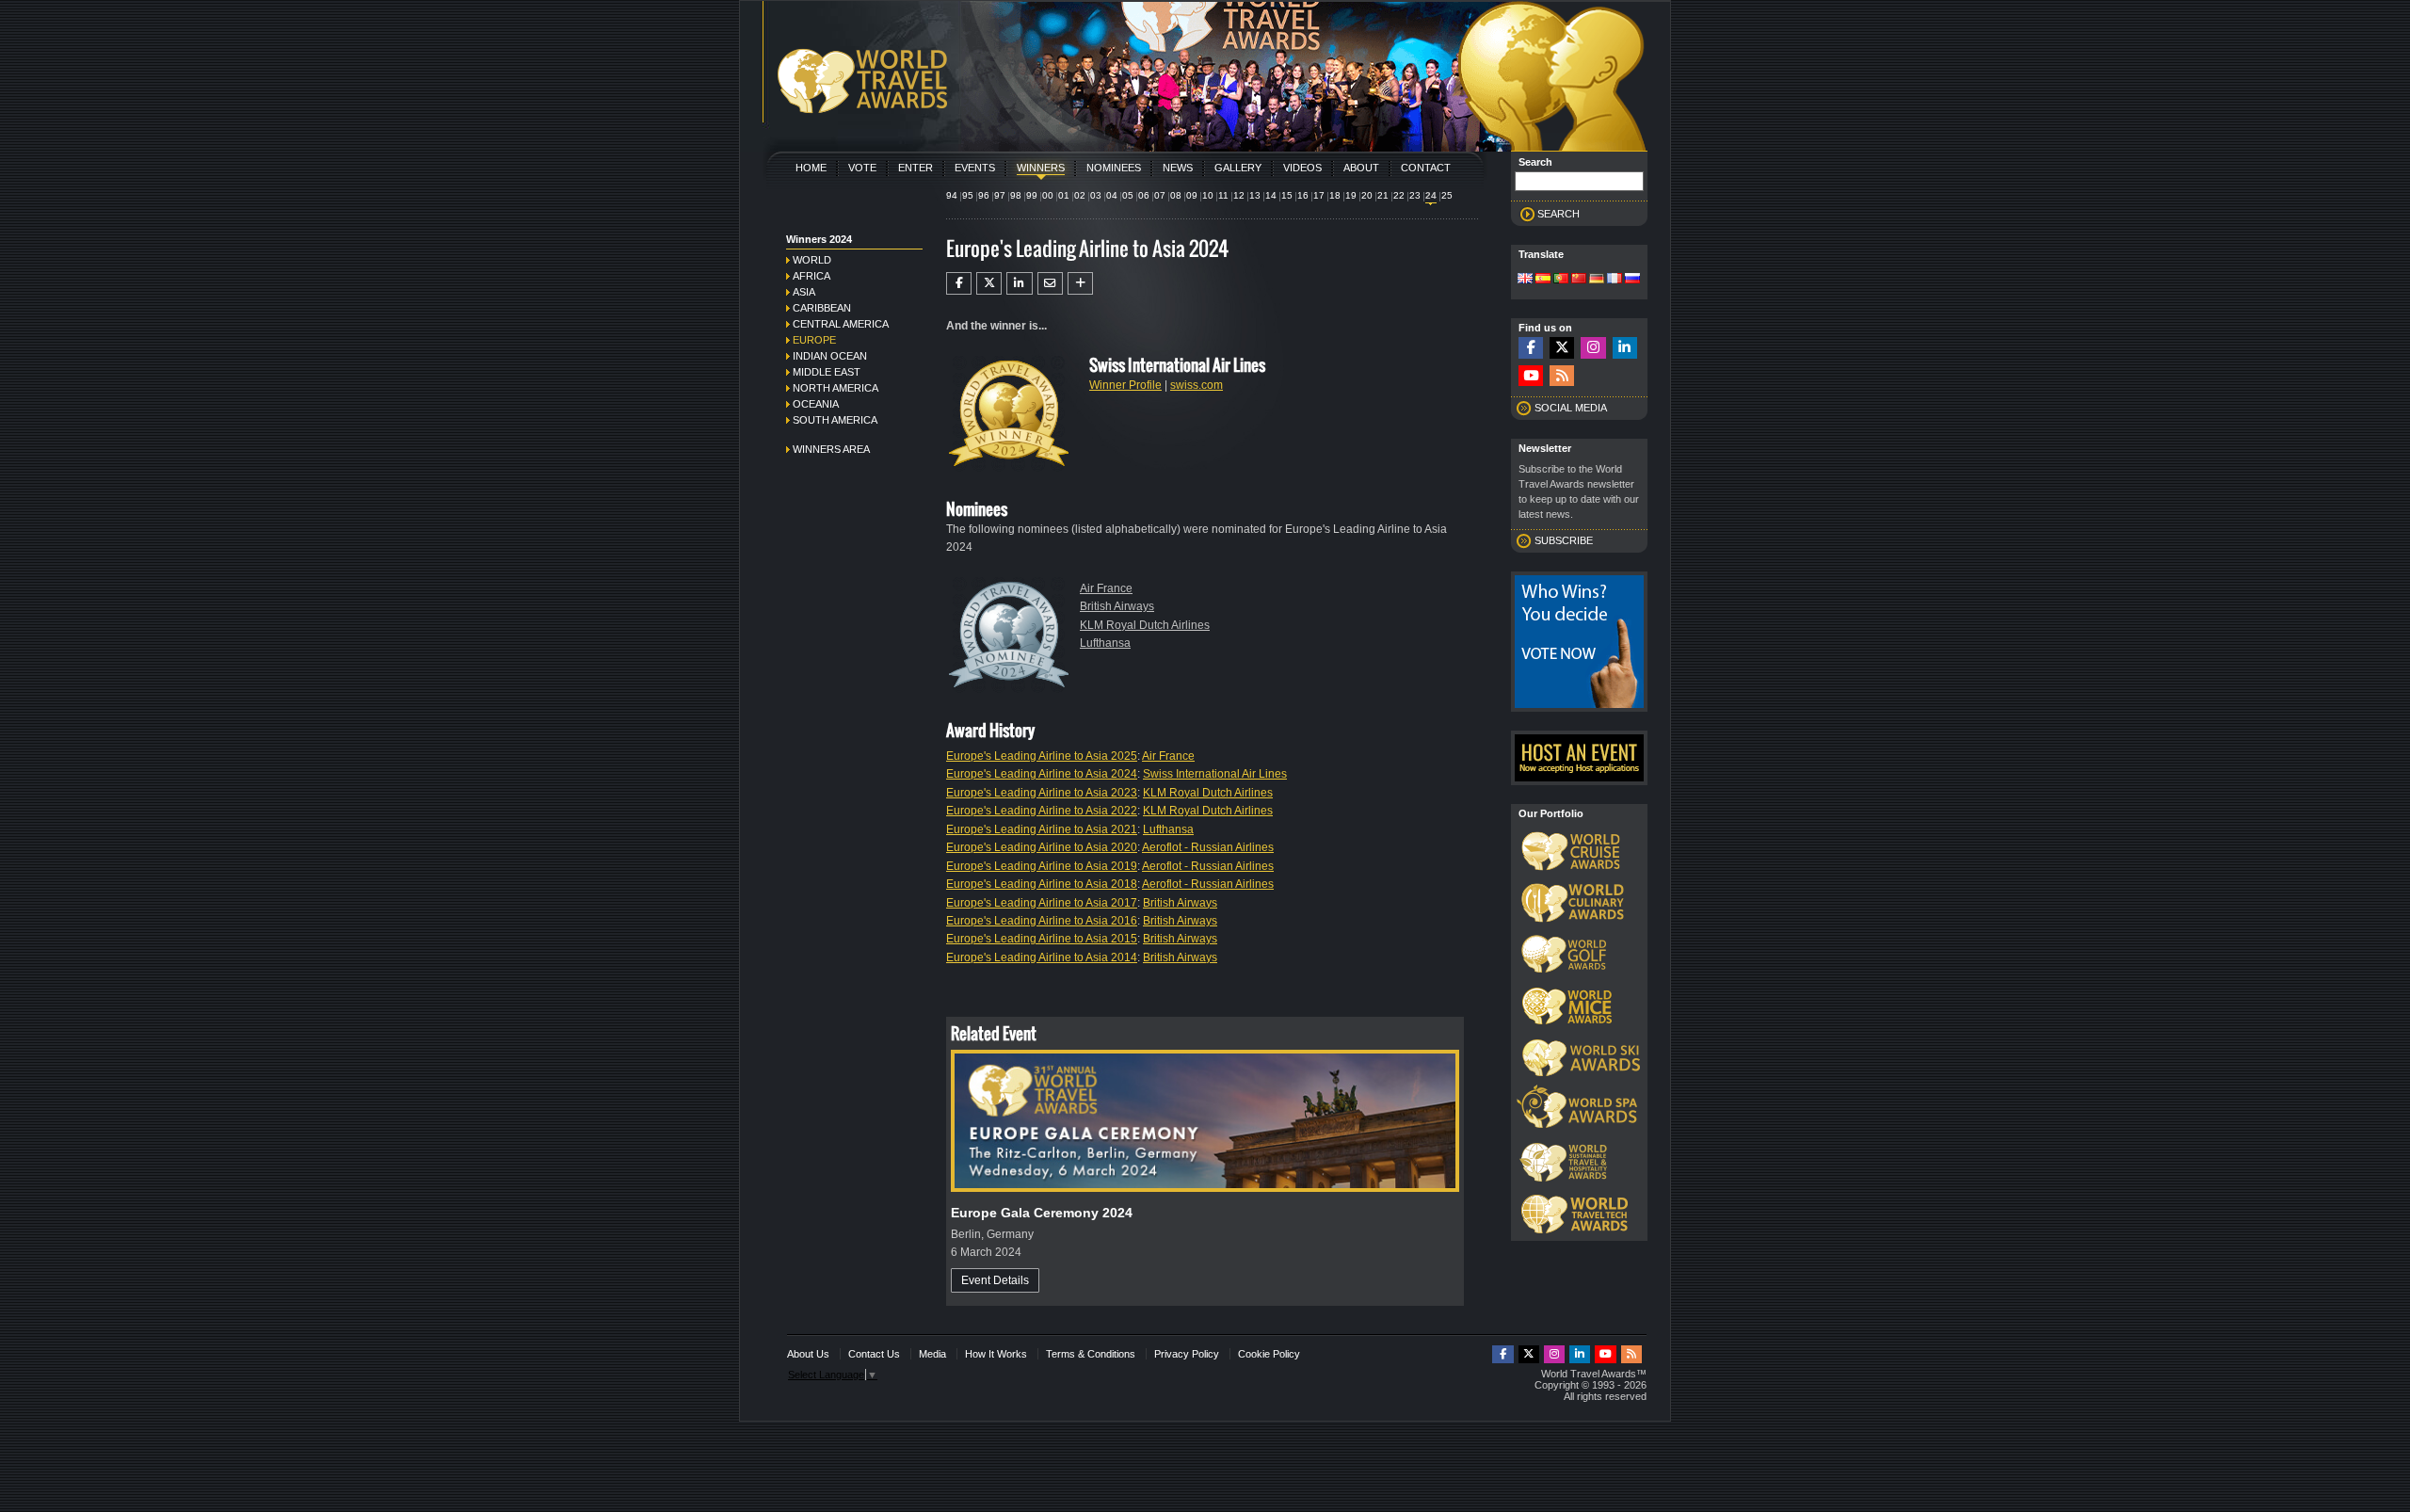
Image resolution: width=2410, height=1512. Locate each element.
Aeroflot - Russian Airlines (1208, 847)
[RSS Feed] (1562, 376)
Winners (1041, 168)
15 (1287, 195)
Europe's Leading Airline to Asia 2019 (1042, 866)
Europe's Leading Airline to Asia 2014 (1042, 957)
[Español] (1543, 280)
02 (1080, 195)
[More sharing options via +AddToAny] (1080, 283)
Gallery (1238, 168)
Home (811, 168)
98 (1016, 195)
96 (984, 195)
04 (1112, 195)
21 (1383, 195)
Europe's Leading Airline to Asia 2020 (1042, 847)
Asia (804, 292)
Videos (1302, 168)
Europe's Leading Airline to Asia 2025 (1042, 756)
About (1361, 168)
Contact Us (874, 1354)
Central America (841, 324)
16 (1303, 195)
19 (1351, 195)
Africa (811, 276)
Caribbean (822, 308)
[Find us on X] (1562, 348)
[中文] (1579, 280)
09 (1192, 195)
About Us (808, 1354)
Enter (916, 168)
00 (1048, 195)
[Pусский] (1632, 280)
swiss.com (1197, 385)
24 (1431, 195)
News (1178, 168)
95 (968, 195)
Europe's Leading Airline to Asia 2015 (1042, 939)
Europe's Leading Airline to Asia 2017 (1042, 903)
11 (1223, 195)
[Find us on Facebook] (1531, 348)
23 (1415, 195)
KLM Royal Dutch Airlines (1145, 625)
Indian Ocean (830, 356)
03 (1096, 195)
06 (1144, 195)
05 (1128, 195)
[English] (1525, 280)
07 (1160, 195)
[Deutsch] (1597, 280)
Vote (862, 168)
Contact (1426, 168)
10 (1208, 195)
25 (1447, 195)
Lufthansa (1105, 643)
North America (835, 388)
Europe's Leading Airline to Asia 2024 (1042, 774)
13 (1255, 195)
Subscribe (1564, 540)
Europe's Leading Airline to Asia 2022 (1042, 811)
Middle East (827, 372)
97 (1000, 195)
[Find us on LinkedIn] (1625, 348)
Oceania (816, 404)
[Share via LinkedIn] (1019, 283)
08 (1176, 195)
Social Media (1571, 408)
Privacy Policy (1187, 1354)
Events (975, 168)
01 (1064, 195)
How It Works (996, 1354)
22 (1399, 195)
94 (952, 195)
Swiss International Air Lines (1215, 774)
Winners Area (831, 449)
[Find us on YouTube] (1531, 376)
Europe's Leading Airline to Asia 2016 (1042, 921)
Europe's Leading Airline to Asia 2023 (1042, 793)
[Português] (1561, 280)
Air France (1106, 588)
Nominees (1114, 168)
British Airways (1117, 606)
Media (932, 1354)
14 (1271, 195)
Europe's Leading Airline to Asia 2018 (1042, 884)
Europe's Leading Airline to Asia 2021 (1042, 829)
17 (1319, 195)
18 (1335, 195)
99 (1032, 195)
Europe (814, 340)
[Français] (1615, 280)
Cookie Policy (1269, 1354)
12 (1239, 195)
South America (835, 420)
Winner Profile (1125, 385)
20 (1367, 195)
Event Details (995, 1280)
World (812, 260)
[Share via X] (989, 283)
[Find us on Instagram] (1593, 348)
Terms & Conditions (1091, 1354)
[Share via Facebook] (959, 283)
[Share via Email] (1050, 283)
